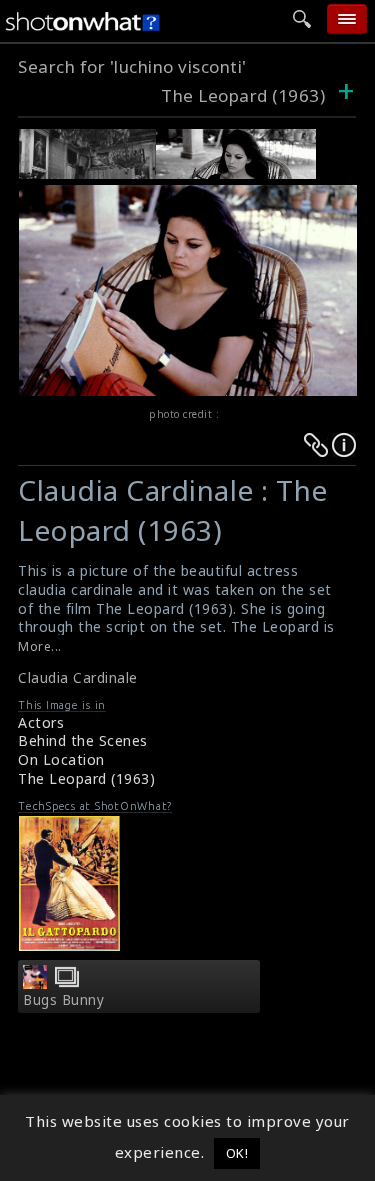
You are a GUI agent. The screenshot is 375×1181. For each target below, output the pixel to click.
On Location (61, 759)
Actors (41, 722)
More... (40, 646)
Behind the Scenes (83, 740)
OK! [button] (237, 1153)
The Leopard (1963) (243, 95)
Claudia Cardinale (78, 677)
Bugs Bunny (63, 1000)
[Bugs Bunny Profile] (35, 983)
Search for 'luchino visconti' (132, 66)
